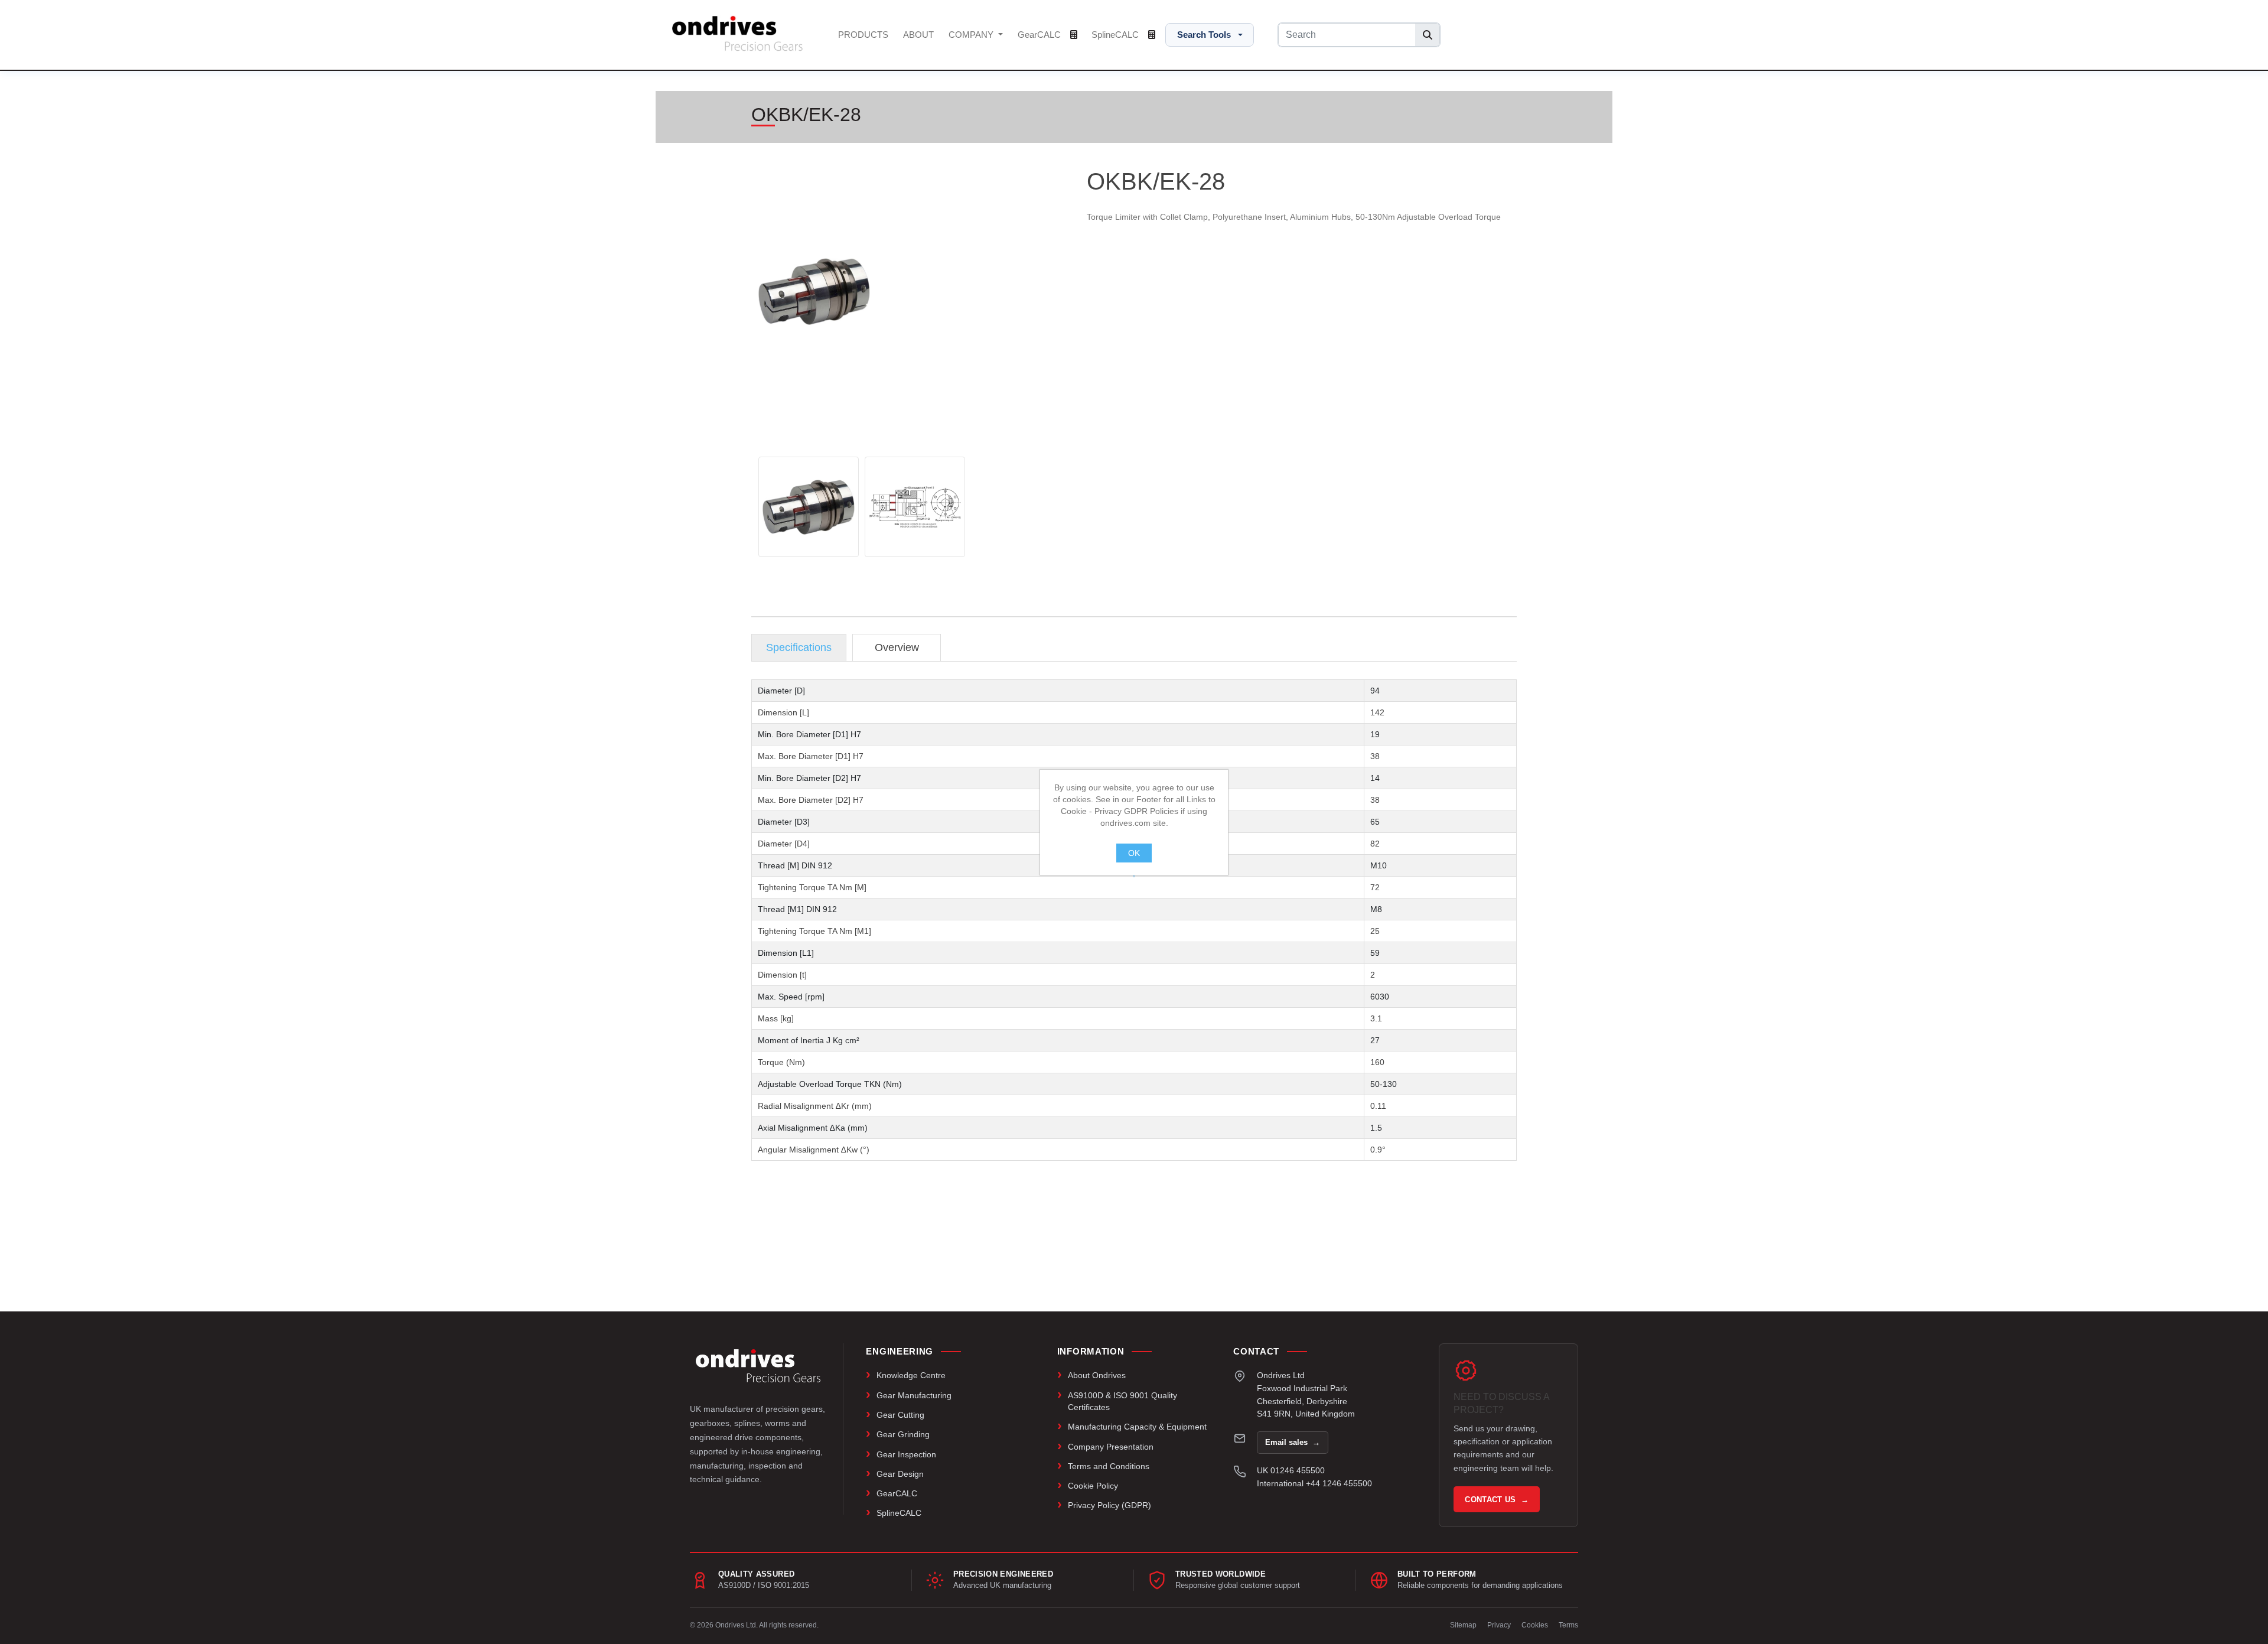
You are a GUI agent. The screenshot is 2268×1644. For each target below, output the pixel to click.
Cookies (1535, 1625)
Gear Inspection (906, 1454)
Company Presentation (1111, 1447)
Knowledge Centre (911, 1375)
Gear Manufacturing (914, 1395)
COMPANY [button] (972, 35)
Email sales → (1293, 1442)
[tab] (799, 648)
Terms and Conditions (1109, 1466)
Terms (1568, 1625)
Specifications (799, 647)
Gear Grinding (903, 1434)
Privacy (1499, 1625)
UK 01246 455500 (1291, 1470)
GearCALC (1040, 35)
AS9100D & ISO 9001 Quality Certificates (1122, 1401)
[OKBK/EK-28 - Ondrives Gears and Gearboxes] (809, 507)
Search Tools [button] (1204, 35)
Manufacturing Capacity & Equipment (1137, 1427)
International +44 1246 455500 (1314, 1483)
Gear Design (900, 1474)
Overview (897, 647)
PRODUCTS (863, 35)
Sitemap (1463, 1625)
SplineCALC (1116, 35)
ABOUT (918, 35)
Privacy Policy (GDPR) (1109, 1505)
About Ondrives (1097, 1375)
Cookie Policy (1093, 1486)
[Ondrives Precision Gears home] (758, 1366)
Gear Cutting (900, 1415)
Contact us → (1497, 1500)
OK (1134, 853)
